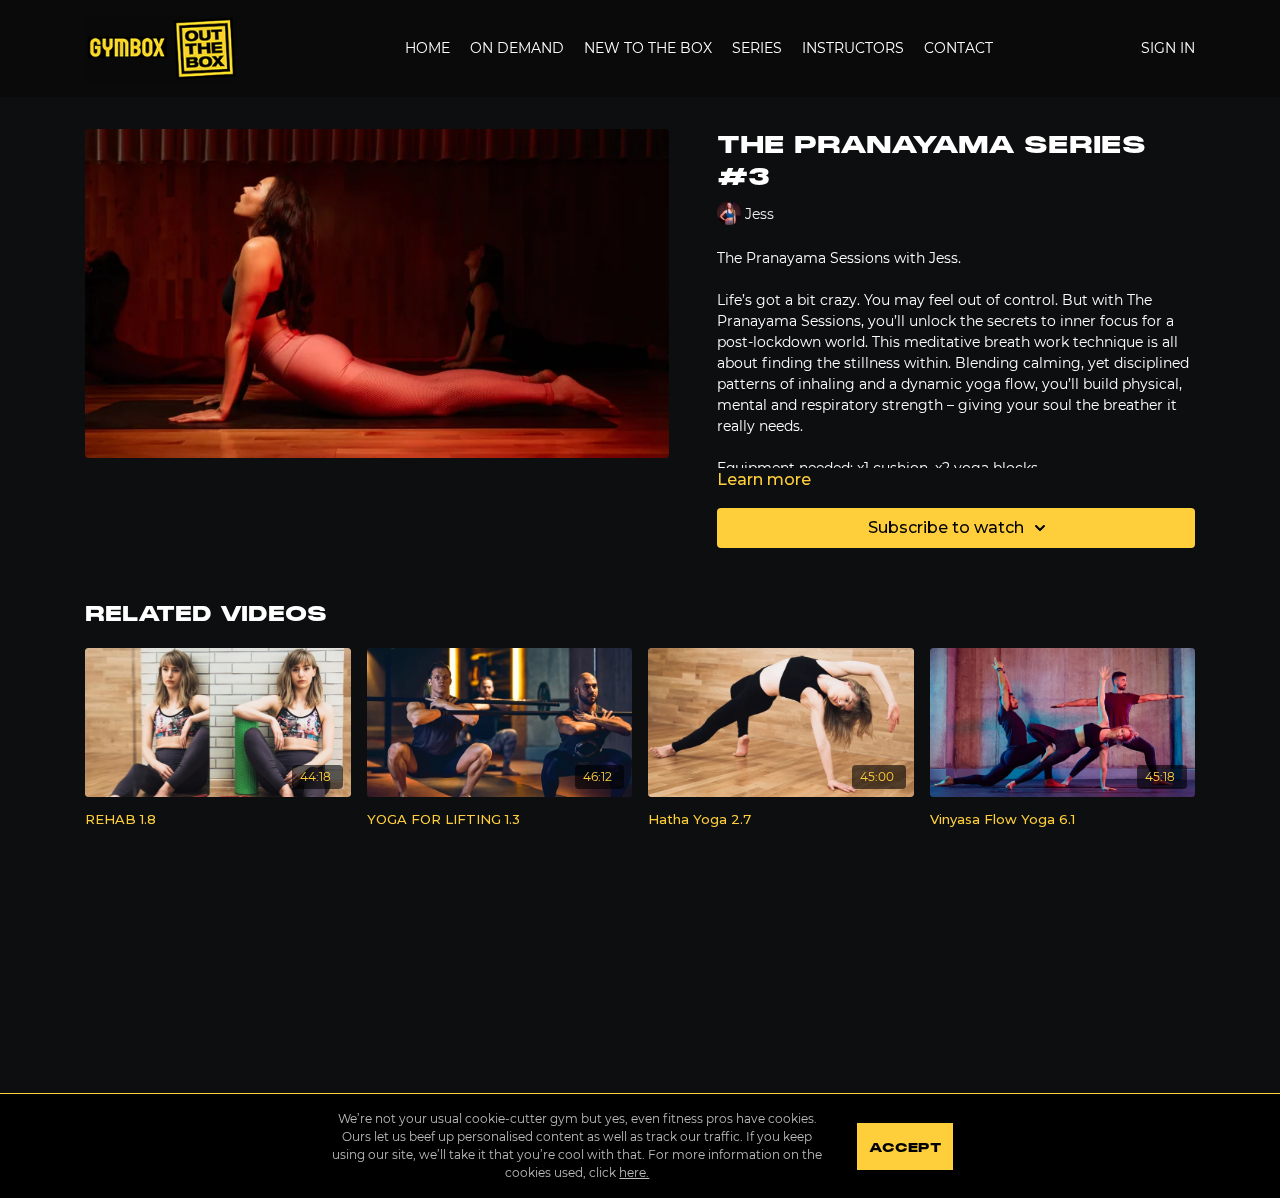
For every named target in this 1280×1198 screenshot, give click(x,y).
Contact (958, 48)
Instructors (853, 48)
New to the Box (648, 48)
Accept (904, 1148)
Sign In (1168, 48)
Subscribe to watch (946, 527)
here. (634, 1172)
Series (757, 48)
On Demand (517, 48)
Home (427, 48)
